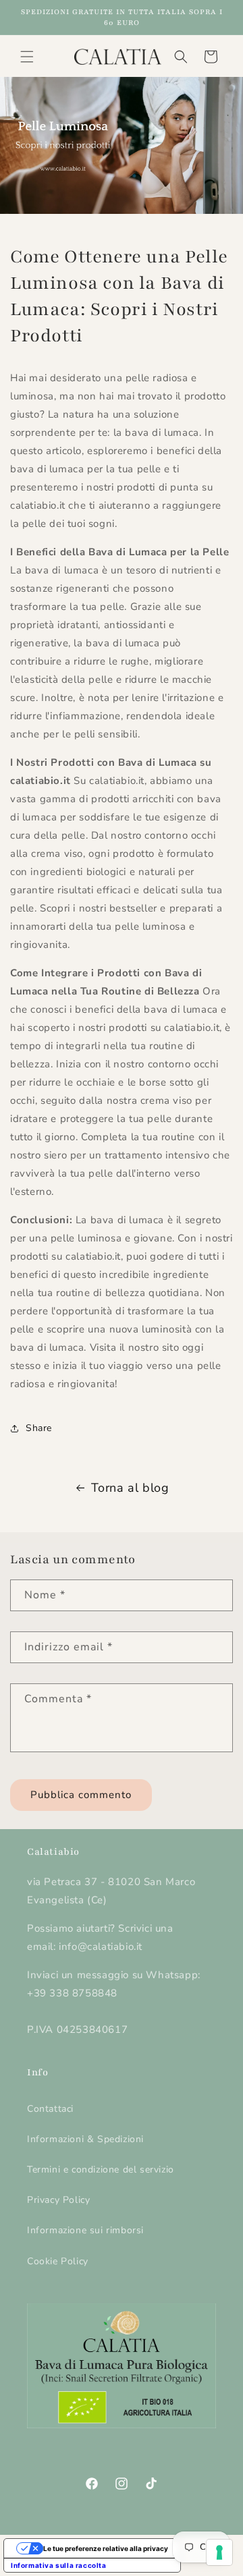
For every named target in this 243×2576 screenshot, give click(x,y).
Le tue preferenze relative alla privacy (106, 2548)
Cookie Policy (58, 2261)
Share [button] (39, 1428)
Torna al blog (130, 1488)
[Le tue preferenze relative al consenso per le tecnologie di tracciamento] (219, 2552)
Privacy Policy (58, 2200)
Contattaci (50, 2109)
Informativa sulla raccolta (59, 2565)
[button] (27, 57)
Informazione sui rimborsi (85, 2230)
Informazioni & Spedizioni (85, 2139)
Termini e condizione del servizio (101, 2169)
